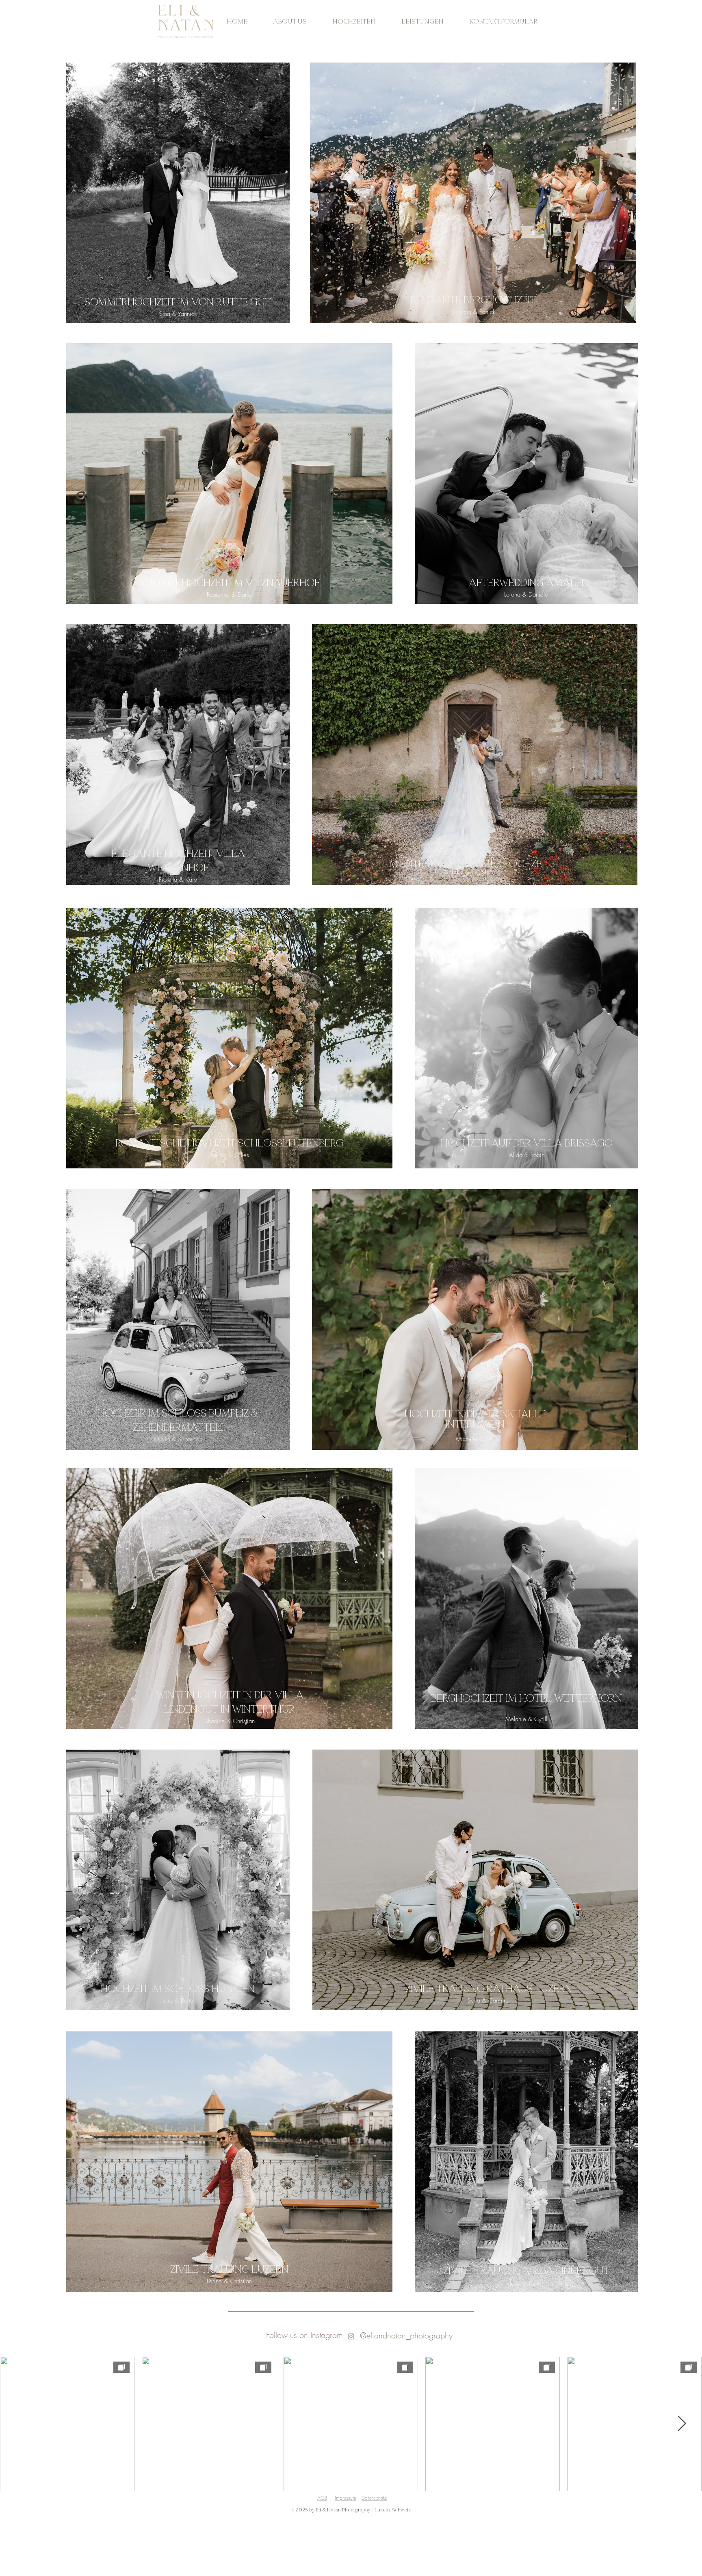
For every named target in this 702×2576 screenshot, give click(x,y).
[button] (354, 22)
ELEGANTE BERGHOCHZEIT (473, 301)
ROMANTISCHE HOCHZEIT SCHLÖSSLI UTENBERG (229, 1144)
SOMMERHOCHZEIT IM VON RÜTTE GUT (178, 303)
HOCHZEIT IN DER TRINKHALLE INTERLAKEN (475, 1420)
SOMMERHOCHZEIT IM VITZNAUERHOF (229, 583)
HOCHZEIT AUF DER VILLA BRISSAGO (527, 1144)
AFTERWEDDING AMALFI (526, 583)
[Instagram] (351, 2336)
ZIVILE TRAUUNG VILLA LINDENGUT (526, 2271)
